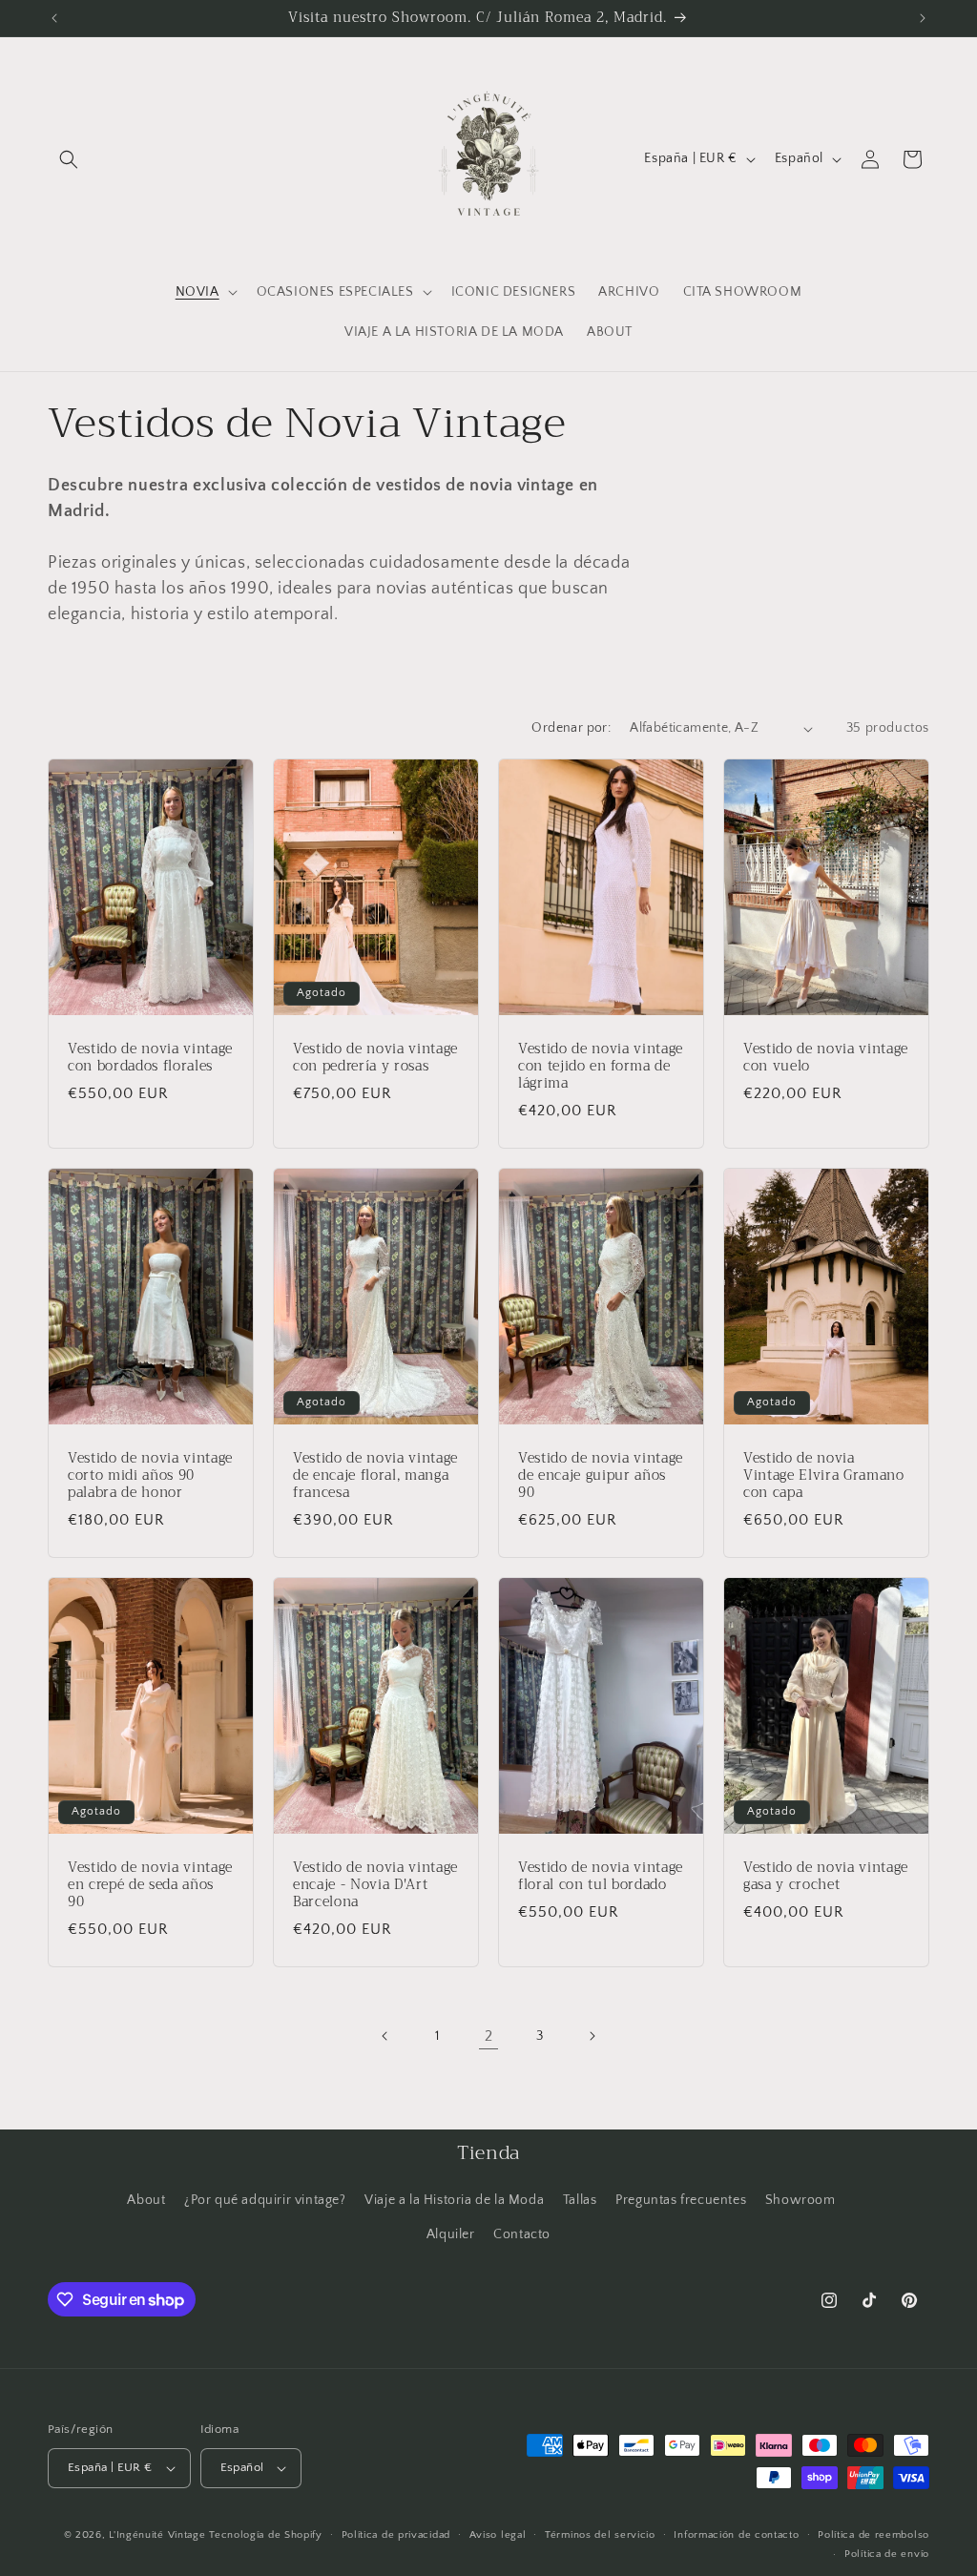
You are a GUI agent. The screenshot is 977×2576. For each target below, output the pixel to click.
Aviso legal (498, 2535)
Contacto (522, 2234)
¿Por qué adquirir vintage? (265, 2200)
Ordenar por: (571, 728)
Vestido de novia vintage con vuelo (826, 1058)
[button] (69, 159)
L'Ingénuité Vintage (159, 2535)
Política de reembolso (873, 2535)
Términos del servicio (600, 2535)
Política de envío (887, 2554)
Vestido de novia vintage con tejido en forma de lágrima (601, 1067)
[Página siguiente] (592, 2036)
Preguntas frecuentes (681, 2200)
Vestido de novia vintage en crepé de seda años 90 (150, 1886)
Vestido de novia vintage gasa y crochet (826, 1877)
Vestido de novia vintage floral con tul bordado (601, 1877)
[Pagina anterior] (385, 2036)
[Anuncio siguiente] (923, 18)
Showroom (800, 2200)
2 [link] (489, 2036)
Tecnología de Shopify (266, 2535)
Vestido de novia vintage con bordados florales (150, 1058)
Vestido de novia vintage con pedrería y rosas (375, 1058)
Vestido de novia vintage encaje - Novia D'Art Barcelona (375, 1886)
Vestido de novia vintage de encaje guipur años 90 (601, 1476)
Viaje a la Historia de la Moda (454, 2200)
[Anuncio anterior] (54, 18)
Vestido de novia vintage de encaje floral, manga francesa (375, 1476)
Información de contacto (736, 2535)
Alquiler (451, 2234)
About (146, 2200)
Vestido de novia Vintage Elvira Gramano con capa (824, 1476)
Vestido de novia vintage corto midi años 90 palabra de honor (150, 1476)
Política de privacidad (396, 2535)
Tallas (580, 2200)
